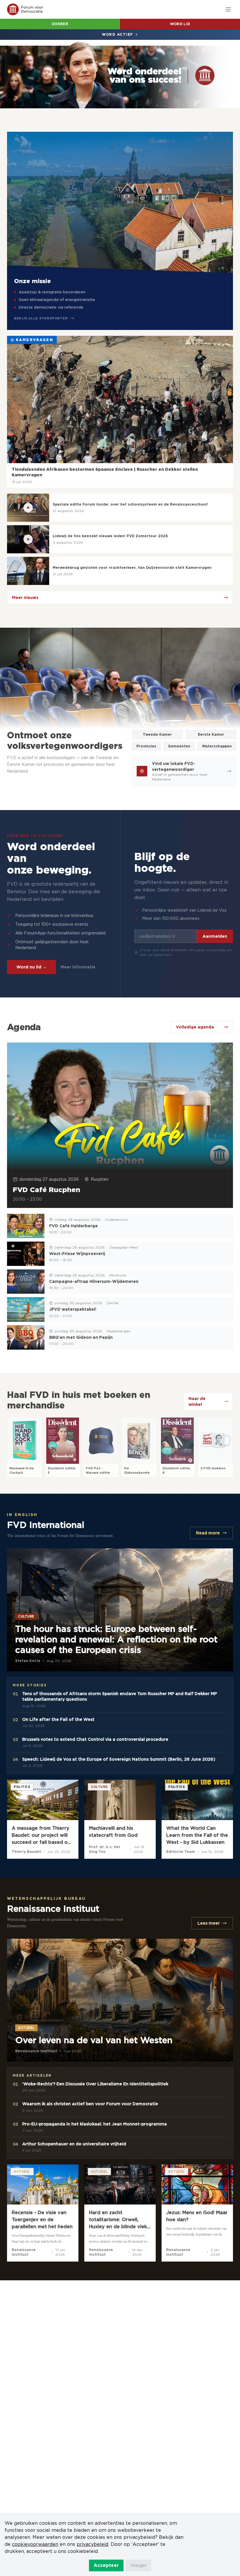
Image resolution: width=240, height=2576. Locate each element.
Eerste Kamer (211, 734)
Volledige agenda (195, 1027)
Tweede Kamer (157, 734)
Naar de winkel (197, 1401)
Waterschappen (217, 746)
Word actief (118, 34)
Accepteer (106, 2565)
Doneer (60, 24)
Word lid (180, 24)
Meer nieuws (25, 598)
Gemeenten (179, 746)
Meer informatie (78, 967)
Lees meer (209, 1923)
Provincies (146, 746)
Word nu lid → (31, 967)
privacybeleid (92, 2544)
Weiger (139, 2565)
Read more (208, 1533)
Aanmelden (215, 936)
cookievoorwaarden (35, 2544)
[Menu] (228, 9)
